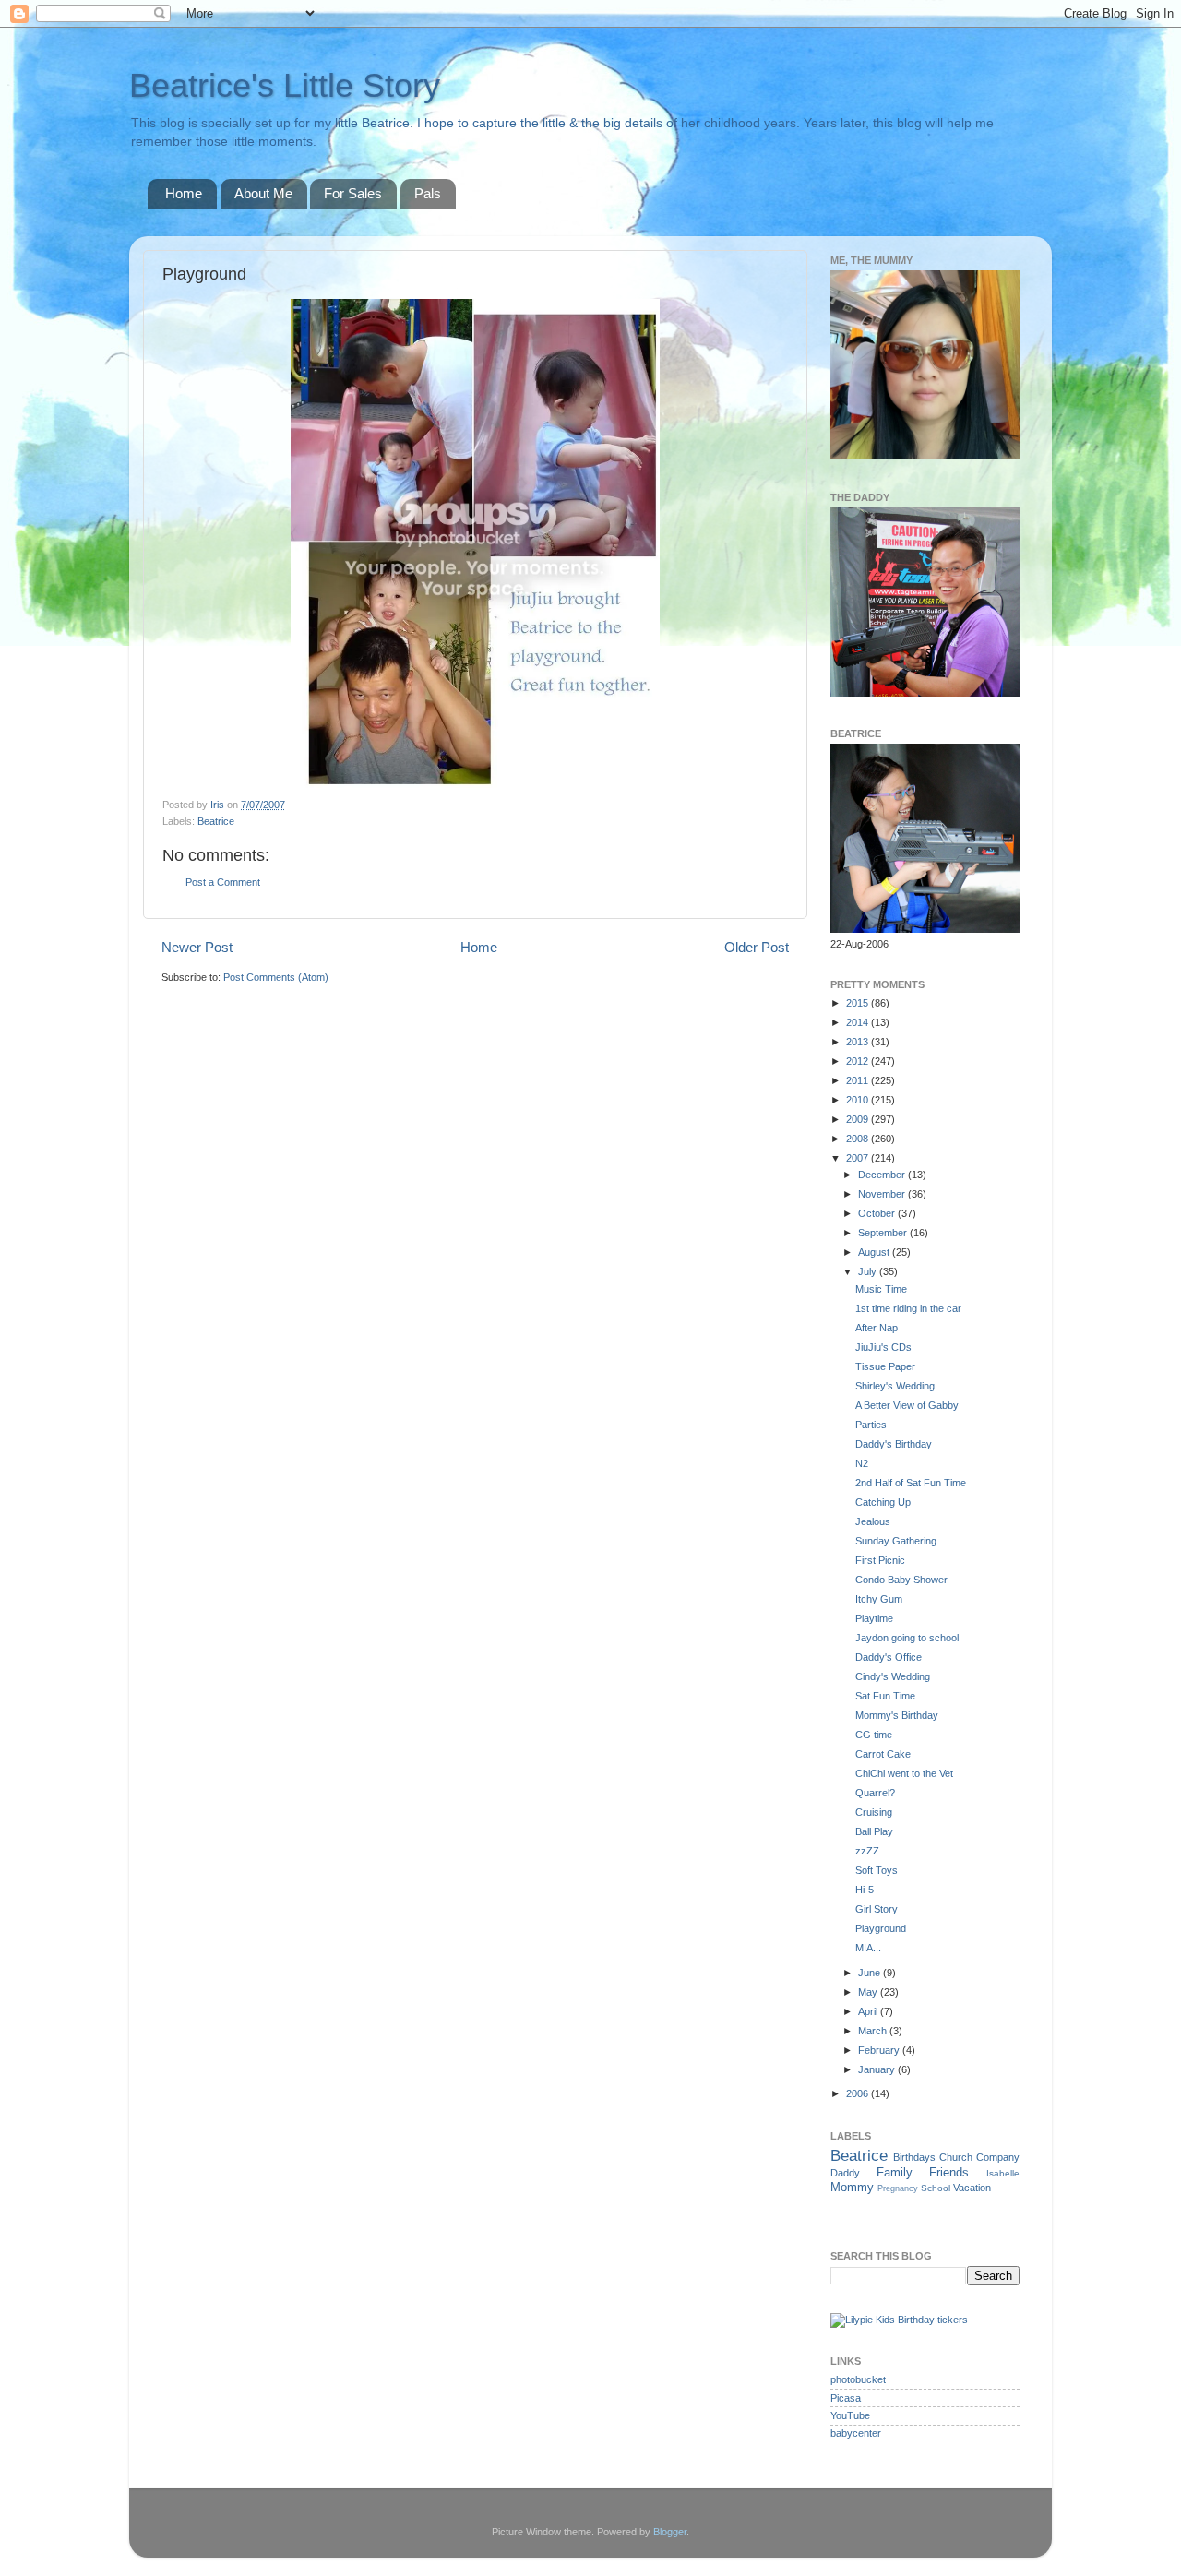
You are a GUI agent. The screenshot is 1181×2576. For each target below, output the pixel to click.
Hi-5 (865, 1890)
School (936, 2188)
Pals (428, 193)
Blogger (670, 2532)
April (869, 2011)
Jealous (873, 1521)
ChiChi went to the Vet (904, 1773)
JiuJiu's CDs (883, 1347)
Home (184, 193)
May (869, 1992)
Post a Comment (223, 882)
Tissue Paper (885, 1366)
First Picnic (880, 1560)
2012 (859, 1061)
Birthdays (914, 2157)
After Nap (877, 1328)
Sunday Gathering (896, 1541)
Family (895, 2172)
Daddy (845, 2173)
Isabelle (1003, 2173)
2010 (859, 1100)
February (880, 2050)
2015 (859, 1003)
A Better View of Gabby (907, 1405)
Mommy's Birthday (897, 1715)
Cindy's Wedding (893, 1676)
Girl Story (877, 1909)
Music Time (881, 1289)
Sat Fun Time (885, 1696)
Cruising (874, 1812)
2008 (859, 1139)
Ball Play (874, 1831)
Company (998, 2157)
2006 (859, 2093)
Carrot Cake (883, 1754)
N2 (862, 1463)
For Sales (353, 193)
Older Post (757, 947)
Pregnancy (898, 2188)
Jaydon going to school (907, 1638)
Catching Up (883, 1502)
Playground (881, 1928)
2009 (859, 1119)
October (878, 1213)
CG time (874, 1735)
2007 (859, 1158)
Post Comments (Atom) (276, 977)
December (883, 1175)
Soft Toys (877, 1870)
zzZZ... (871, 1851)
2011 (859, 1080)
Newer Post (197, 947)
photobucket (858, 2379)
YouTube (850, 2415)
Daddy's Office (889, 1657)
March (874, 2031)
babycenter (856, 2433)
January (878, 2069)
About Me (263, 193)
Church (956, 2157)
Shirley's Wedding (895, 1386)
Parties (871, 1425)
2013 (859, 1042)
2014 (859, 1022)
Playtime (874, 1618)
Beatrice (216, 821)
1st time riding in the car (908, 1308)
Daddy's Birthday (894, 1444)
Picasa (846, 2398)
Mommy (852, 2187)
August (875, 1252)
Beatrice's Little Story (285, 85)
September (884, 1233)
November (883, 1194)
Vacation (972, 2188)
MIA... (868, 1948)
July (869, 1271)
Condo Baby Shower (901, 1580)
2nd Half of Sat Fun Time (911, 1483)
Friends (949, 2172)
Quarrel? (875, 1793)
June (871, 1973)
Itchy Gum (879, 1599)
